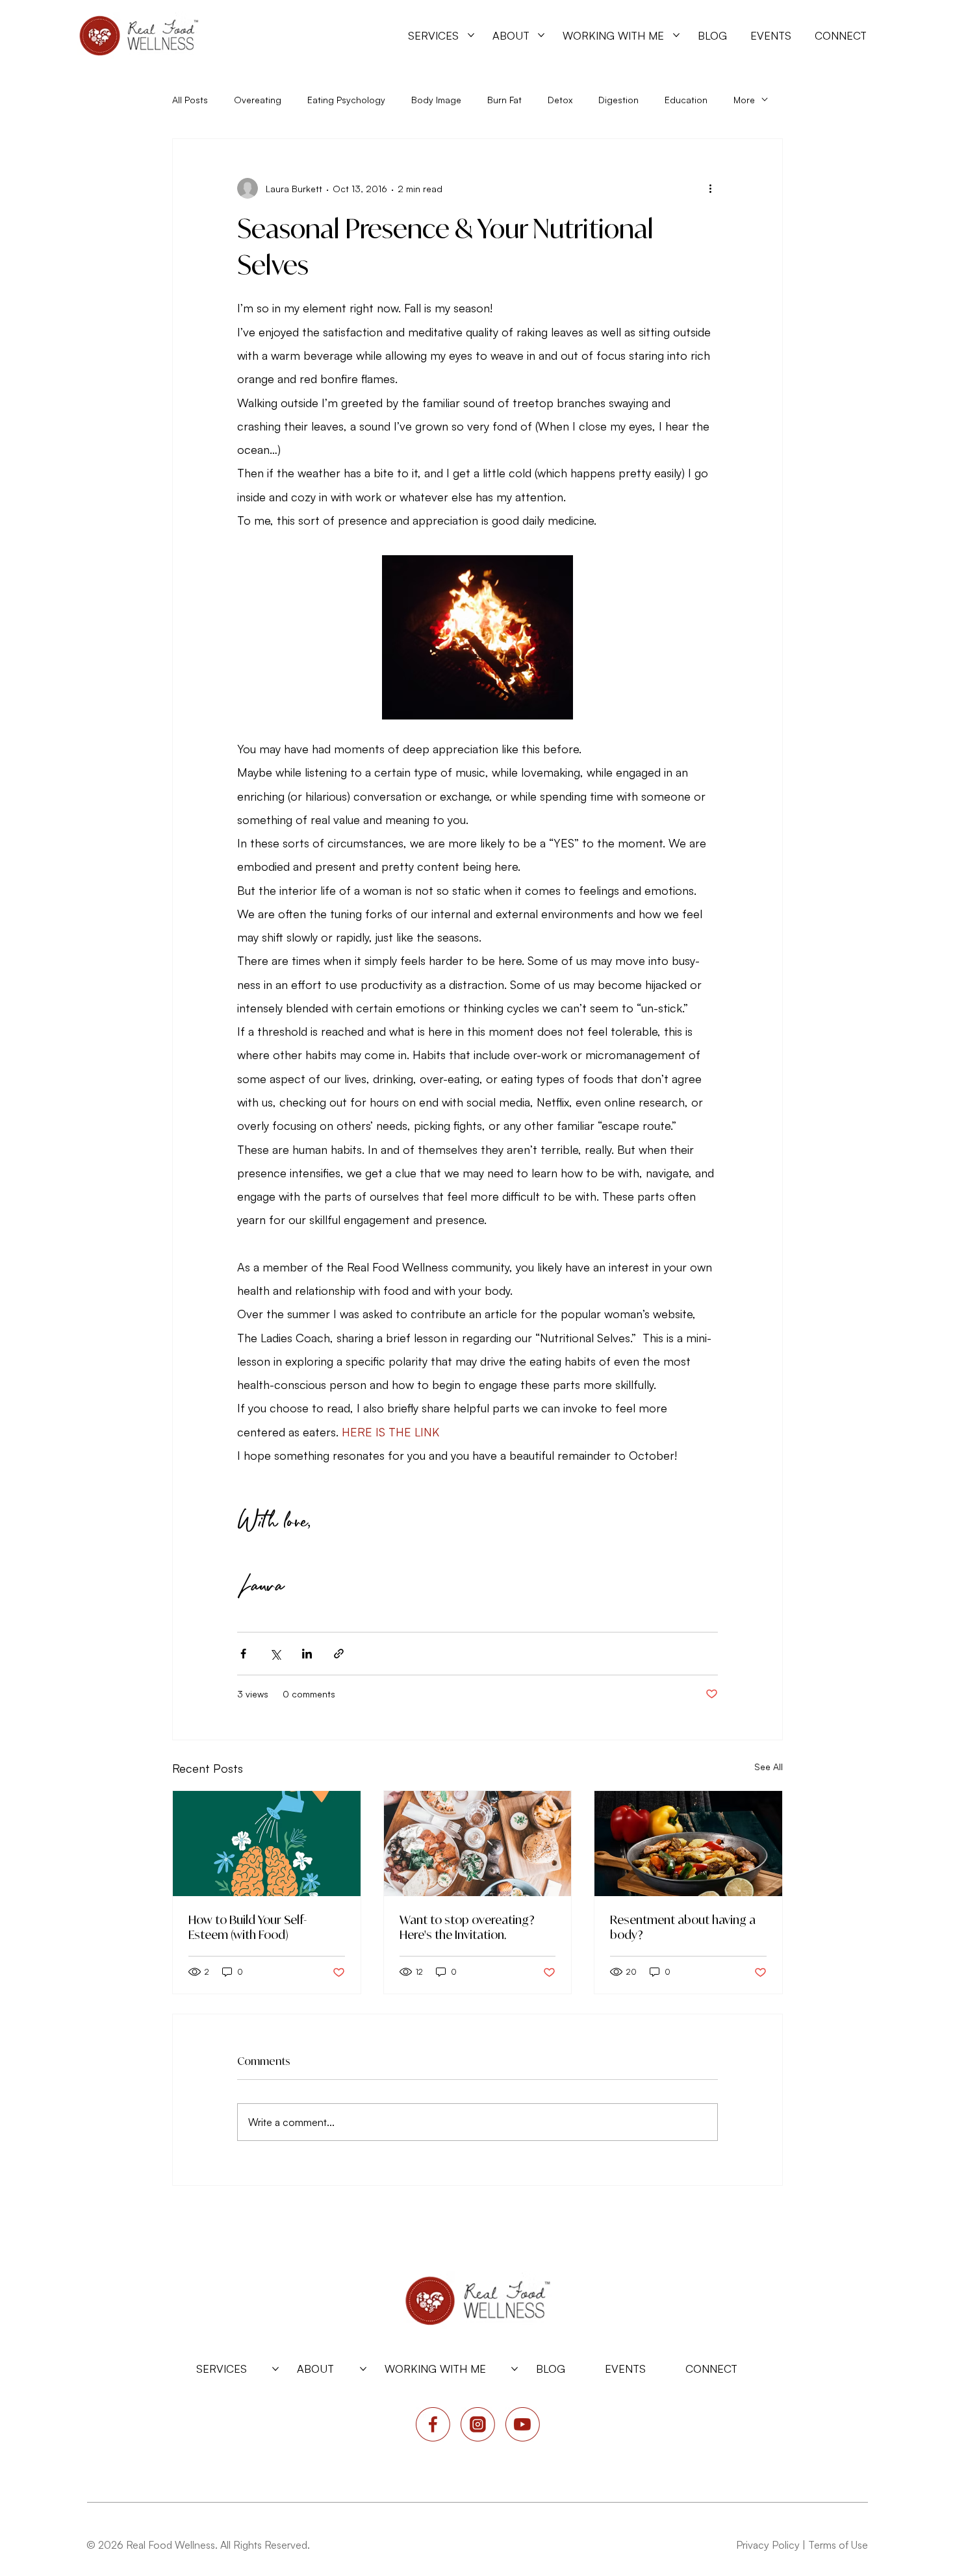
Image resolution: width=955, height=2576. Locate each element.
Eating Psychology (346, 100)
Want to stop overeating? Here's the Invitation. (467, 1927)
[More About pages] (541, 35)
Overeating (258, 100)
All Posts (190, 100)
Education (686, 100)
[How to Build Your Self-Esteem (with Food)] (267, 1844)
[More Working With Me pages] (676, 35)
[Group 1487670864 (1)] (433, 2424)
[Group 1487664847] (478, 2424)
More (744, 100)
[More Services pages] (471, 35)
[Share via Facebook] (243, 1654)
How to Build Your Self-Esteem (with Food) (248, 1927)
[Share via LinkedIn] (307, 1654)
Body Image (436, 100)
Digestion (618, 100)
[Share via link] (339, 1654)
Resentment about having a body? (683, 1927)
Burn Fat (504, 100)
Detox (560, 100)
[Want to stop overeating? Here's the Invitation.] (478, 1844)
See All (769, 1767)
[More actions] (710, 188)
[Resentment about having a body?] (688, 1844)
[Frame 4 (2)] (523, 2424)
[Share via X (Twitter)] (275, 1654)
